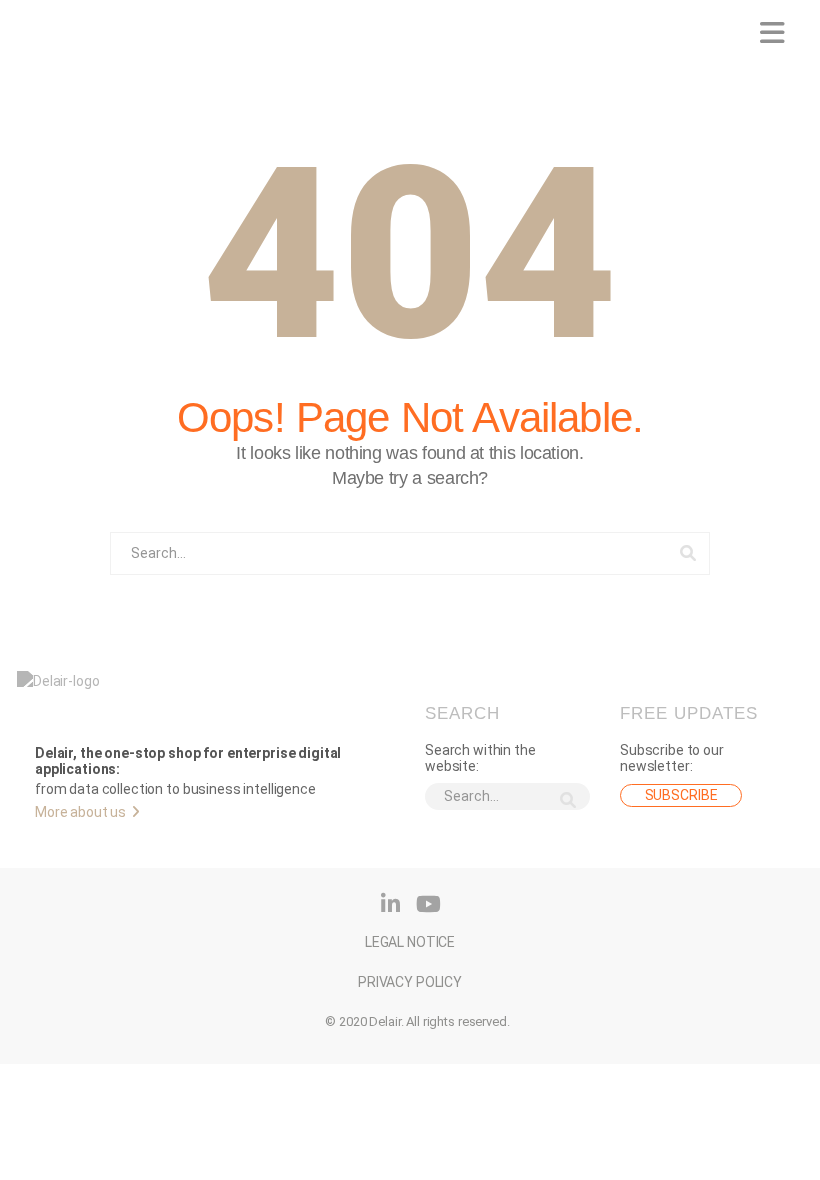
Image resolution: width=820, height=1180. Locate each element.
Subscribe (681, 795)
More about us (80, 812)
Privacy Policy (410, 972)
